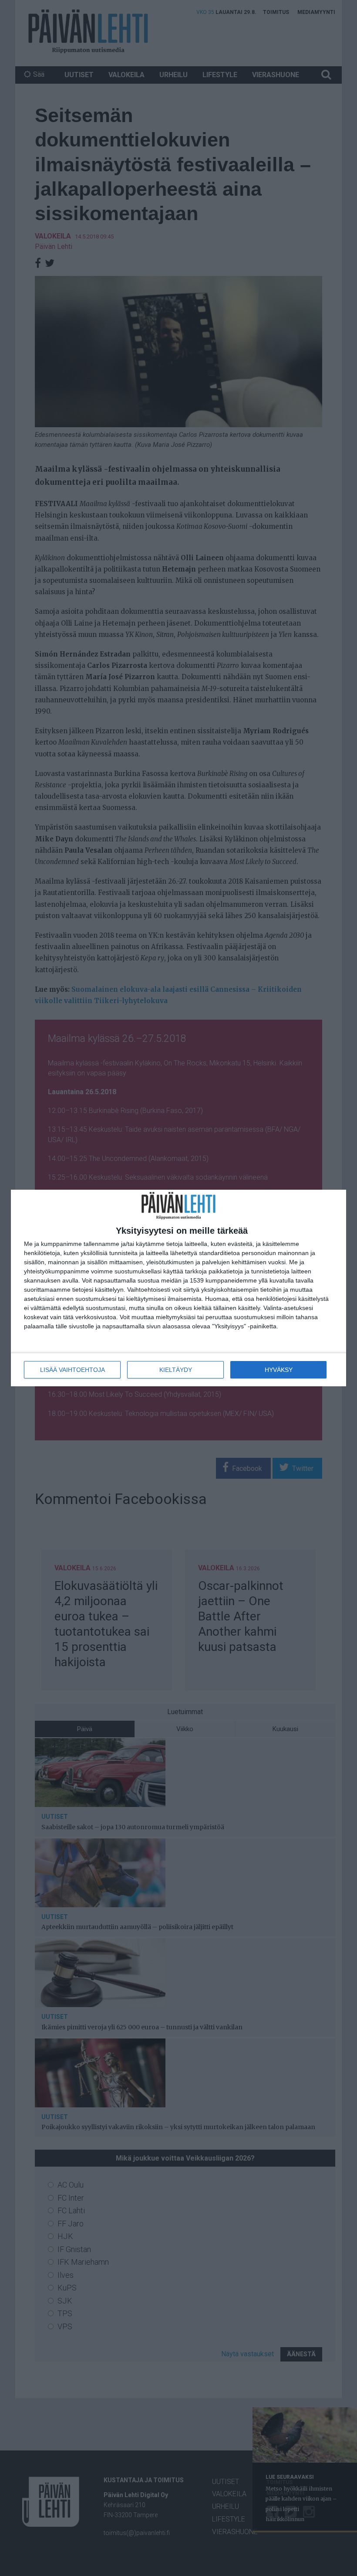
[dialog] (178, 1288)
